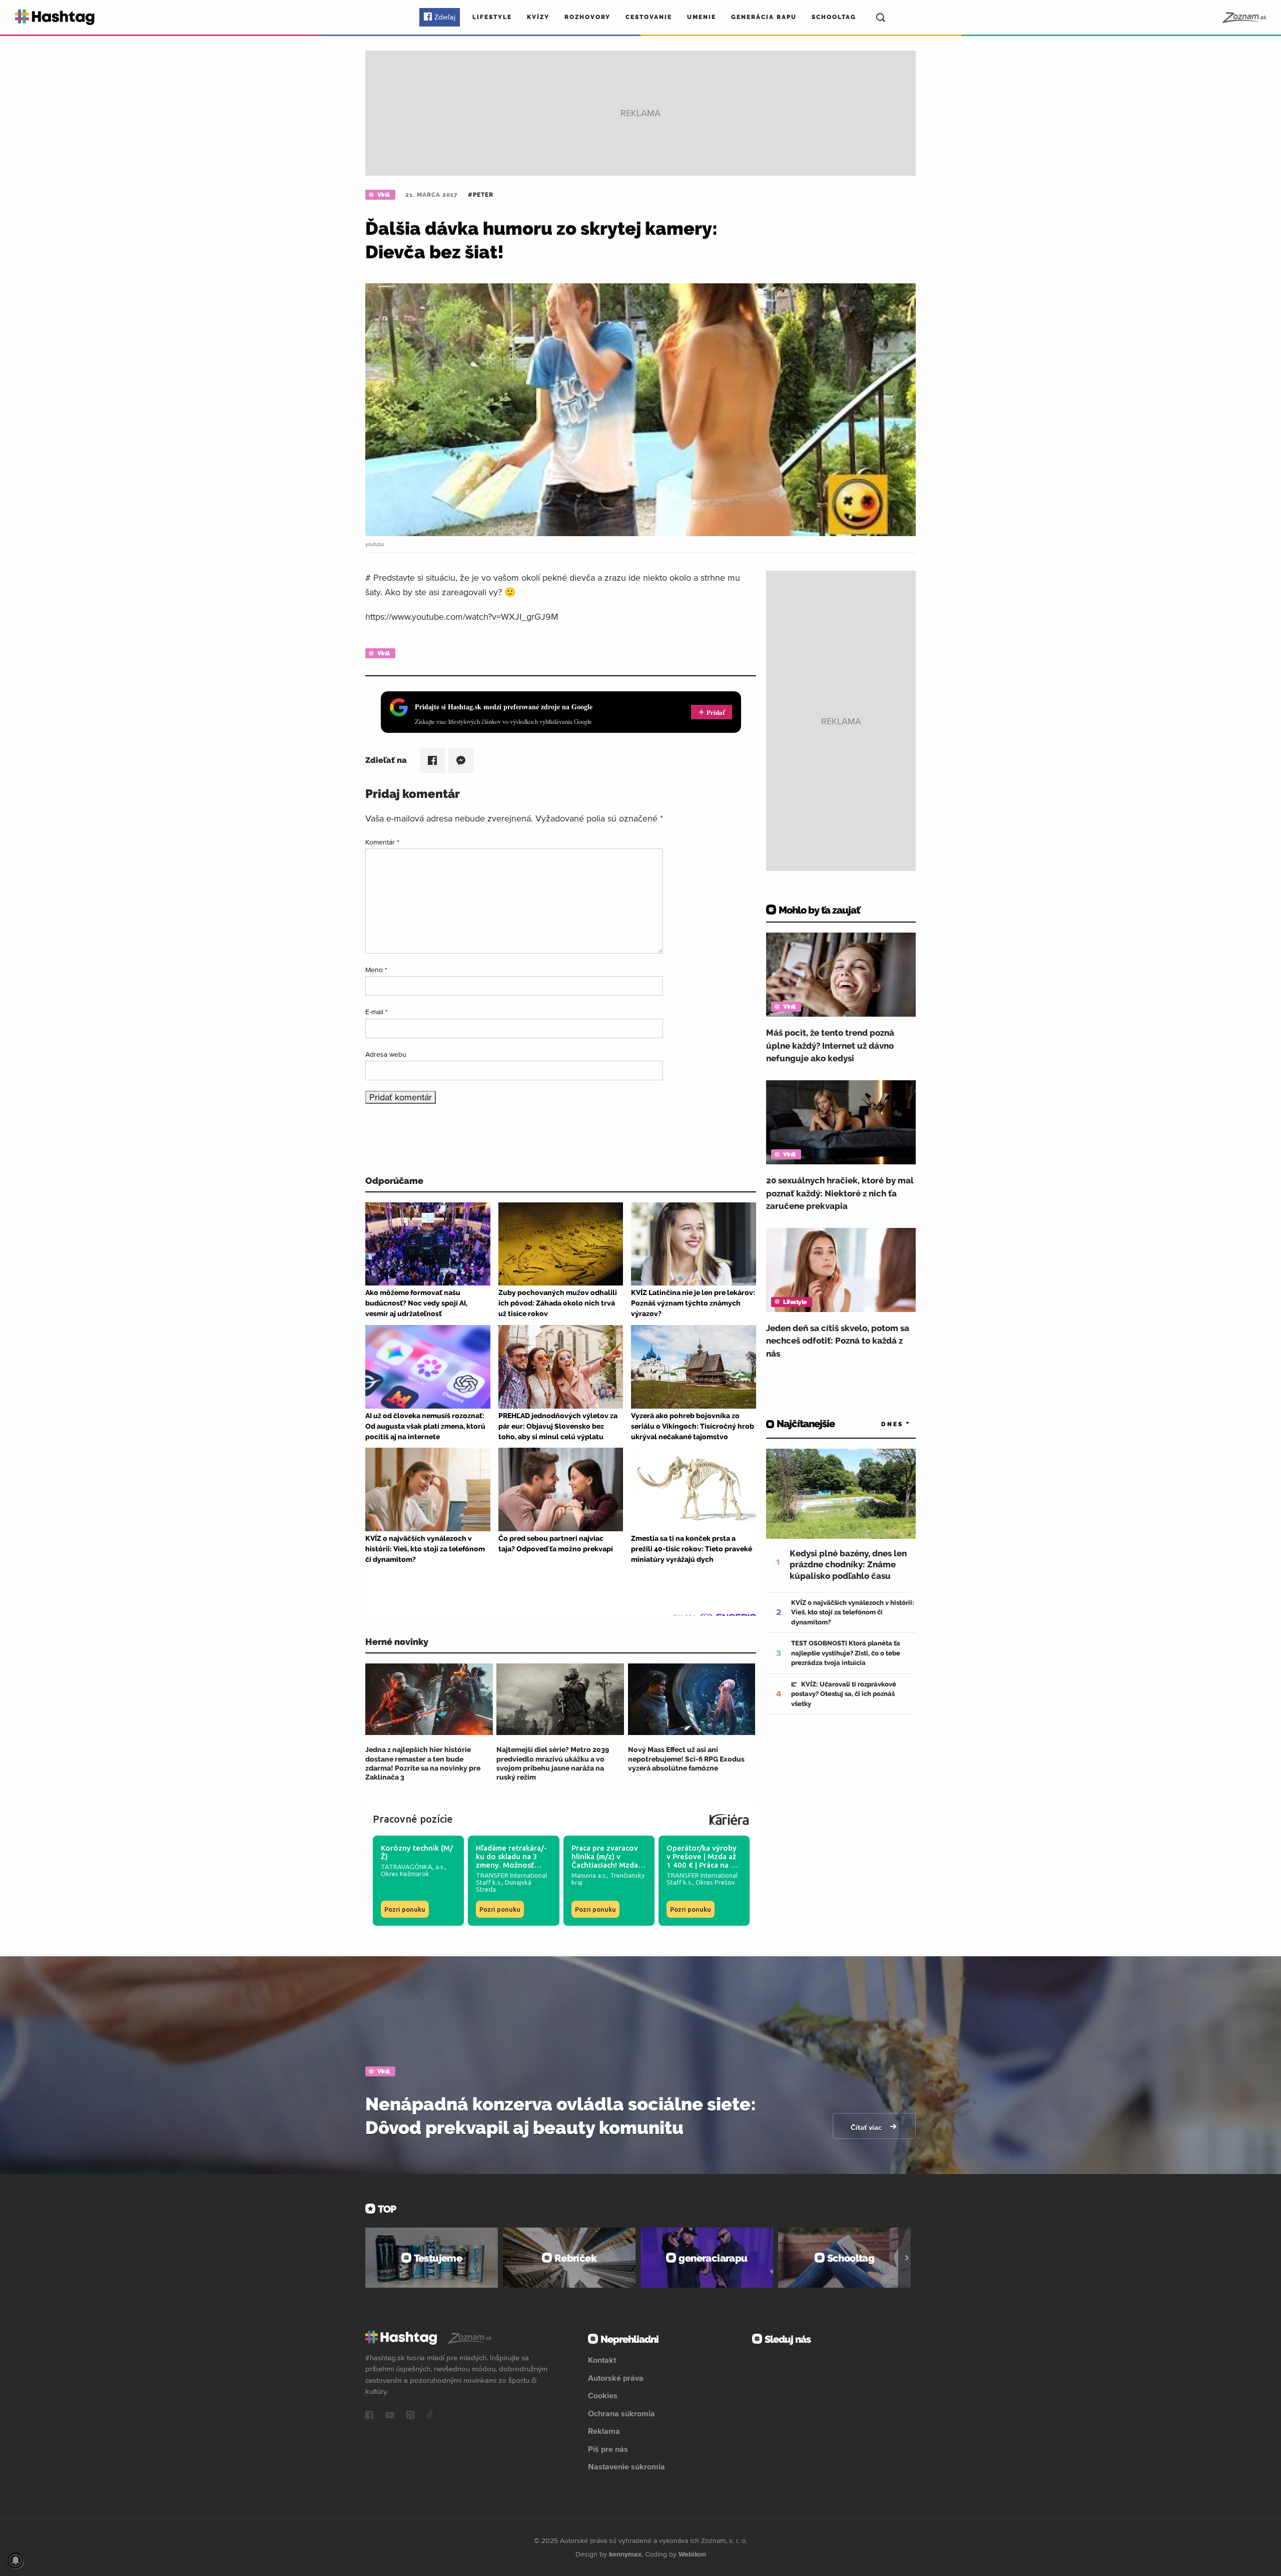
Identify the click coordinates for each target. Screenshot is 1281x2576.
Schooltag (834, 17)
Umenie (702, 17)
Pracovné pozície (413, 1819)
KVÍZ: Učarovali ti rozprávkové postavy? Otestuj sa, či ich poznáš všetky (844, 1694)
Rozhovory (587, 17)
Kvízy (538, 17)
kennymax (625, 2554)
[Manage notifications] (16, 2560)
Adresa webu (386, 1054)
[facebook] (369, 2416)
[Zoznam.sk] (1244, 18)
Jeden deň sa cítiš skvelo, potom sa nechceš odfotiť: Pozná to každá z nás (838, 1341)
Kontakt (602, 2360)
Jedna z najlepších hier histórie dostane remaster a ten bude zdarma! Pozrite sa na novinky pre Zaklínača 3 (423, 1763)
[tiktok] (430, 2416)
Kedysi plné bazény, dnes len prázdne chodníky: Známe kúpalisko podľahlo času (848, 1564)
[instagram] (410, 2416)
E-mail (377, 1012)
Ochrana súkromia (621, 2413)
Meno (376, 970)
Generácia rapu (764, 17)
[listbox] (881, 1424)
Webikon (692, 2554)
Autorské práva (616, 2378)
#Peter (481, 195)
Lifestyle (492, 17)
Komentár (382, 842)
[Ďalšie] (907, 2258)
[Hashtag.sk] (55, 17)
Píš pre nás (608, 2449)
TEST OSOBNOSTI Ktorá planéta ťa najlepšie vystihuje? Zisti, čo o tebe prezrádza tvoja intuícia (846, 1653)
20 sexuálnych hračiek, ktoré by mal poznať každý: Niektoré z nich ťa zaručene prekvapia (840, 1193)
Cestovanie (649, 17)
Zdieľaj (445, 17)
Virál (384, 195)
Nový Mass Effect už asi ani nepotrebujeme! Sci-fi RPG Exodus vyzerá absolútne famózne (686, 1759)
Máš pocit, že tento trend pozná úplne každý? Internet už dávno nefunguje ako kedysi (830, 1045)
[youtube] (390, 2416)
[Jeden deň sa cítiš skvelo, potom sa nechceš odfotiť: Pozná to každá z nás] (841, 1270)
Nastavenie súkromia (626, 2466)
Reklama (604, 2431)
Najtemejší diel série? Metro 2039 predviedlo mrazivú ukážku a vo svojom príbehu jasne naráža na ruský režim (553, 1763)
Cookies (603, 2395)
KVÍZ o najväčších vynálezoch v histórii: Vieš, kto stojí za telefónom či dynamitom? (853, 1612)
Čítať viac (867, 2127)
